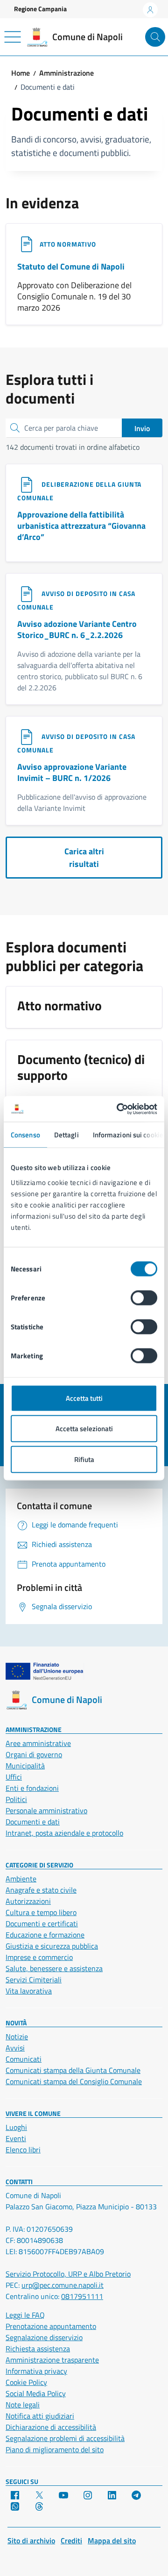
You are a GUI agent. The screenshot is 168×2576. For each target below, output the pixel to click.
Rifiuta (84, 1459)
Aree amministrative (38, 1743)
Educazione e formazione (45, 1935)
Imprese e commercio (39, 1957)
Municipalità (25, 1766)
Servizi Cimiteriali (34, 1980)
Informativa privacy (36, 2371)
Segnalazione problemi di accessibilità (65, 2438)
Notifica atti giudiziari (40, 2416)
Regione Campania (40, 9)
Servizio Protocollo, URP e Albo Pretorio (68, 2274)
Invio (142, 428)
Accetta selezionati (84, 1429)
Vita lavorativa (29, 1991)
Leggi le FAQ (25, 2315)
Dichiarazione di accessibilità (51, 2427)
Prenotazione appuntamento (51, 2326)
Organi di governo (34, 1754)
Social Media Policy (36, 2393)
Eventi (16, 2138)
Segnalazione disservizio (44, 2337)
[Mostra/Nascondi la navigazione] (13, 37)
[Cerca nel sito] (155, 37)
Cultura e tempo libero (41, 1912)
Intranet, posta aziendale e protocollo (64, 1833)
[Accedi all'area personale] (150, 10)
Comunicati (24, 2059)
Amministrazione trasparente (52, 2360)
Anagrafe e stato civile (41, 1890)
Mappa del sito (112, 2541)
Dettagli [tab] (66, 1135)
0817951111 (82, 2296)
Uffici (14, 1777)
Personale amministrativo (46, 1810)
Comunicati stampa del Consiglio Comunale (74, 2081)
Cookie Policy (26, 2382)
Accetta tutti (84, 1398)
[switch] (144, 1298)
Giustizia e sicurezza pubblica (52, 1946)
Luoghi (16, 2127)
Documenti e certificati (42, 1923)
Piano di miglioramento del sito (55, 2449)
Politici (16, 1799)
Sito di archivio (31, 2541)
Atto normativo (68, 244)
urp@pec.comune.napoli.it (63, 2285)
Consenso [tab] (25, 1135)
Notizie (17, 2037)
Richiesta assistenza (38, 2349)
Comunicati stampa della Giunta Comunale (73, 2070)
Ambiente (21, 1879)
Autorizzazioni (28, 1901)
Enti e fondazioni (32, 1788)
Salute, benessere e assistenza (54, 1968)
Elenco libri (23, 2150)
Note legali (23, 2405)
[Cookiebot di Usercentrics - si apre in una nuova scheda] (119, 1109)
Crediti (71, 2541)
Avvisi (15, 2048)
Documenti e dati (33, 1822)
